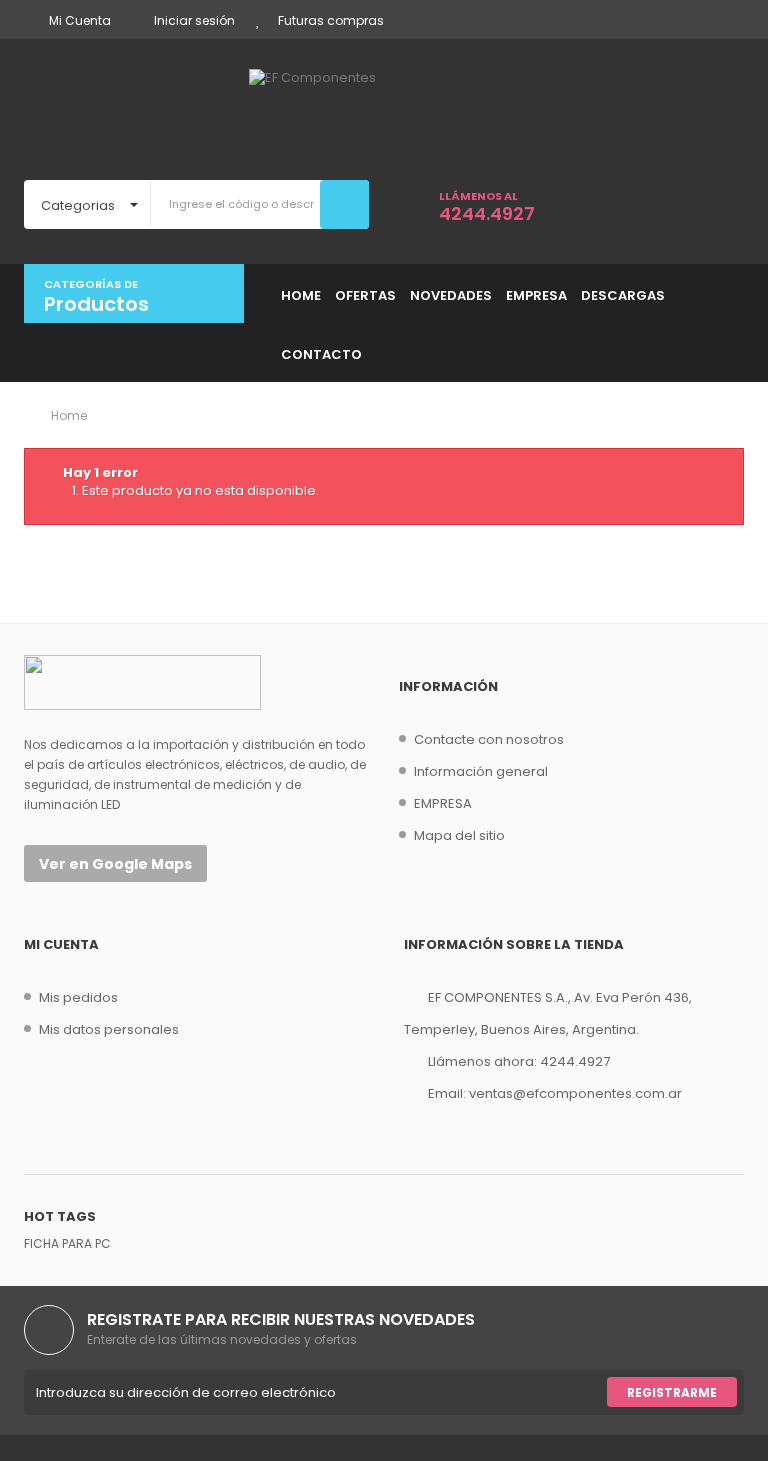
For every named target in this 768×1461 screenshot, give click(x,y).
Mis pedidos (78, 997)
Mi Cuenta (80, 20)
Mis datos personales (109, 1029)
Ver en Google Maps (115, 864)
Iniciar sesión (194, 20)
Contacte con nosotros (489, 739)
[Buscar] (344, 204)
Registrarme (672, 1392)
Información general (481, 771)
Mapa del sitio (459, 835)
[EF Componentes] (384, 107)
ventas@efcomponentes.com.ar (575, 1093)
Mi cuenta (61, 944)
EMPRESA (443, 803)
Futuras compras (331, 20)
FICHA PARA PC (67, 1243)
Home (67, 415)
